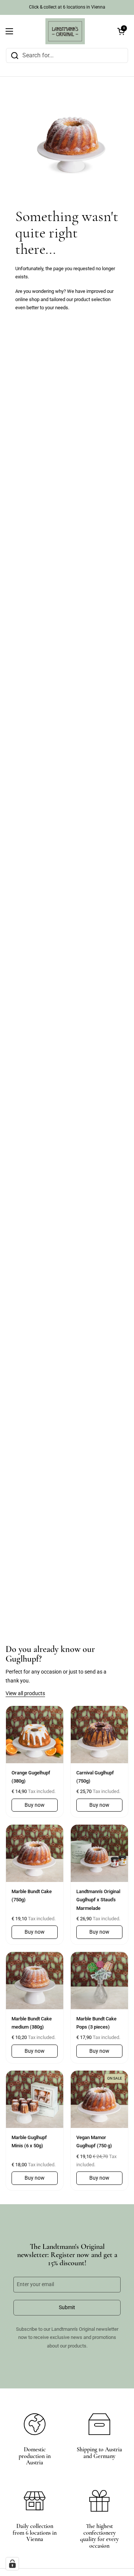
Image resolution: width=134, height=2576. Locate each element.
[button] (121, 31)
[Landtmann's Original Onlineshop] (65, 31)
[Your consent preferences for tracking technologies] (12, 2564)
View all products (25, 1693)
